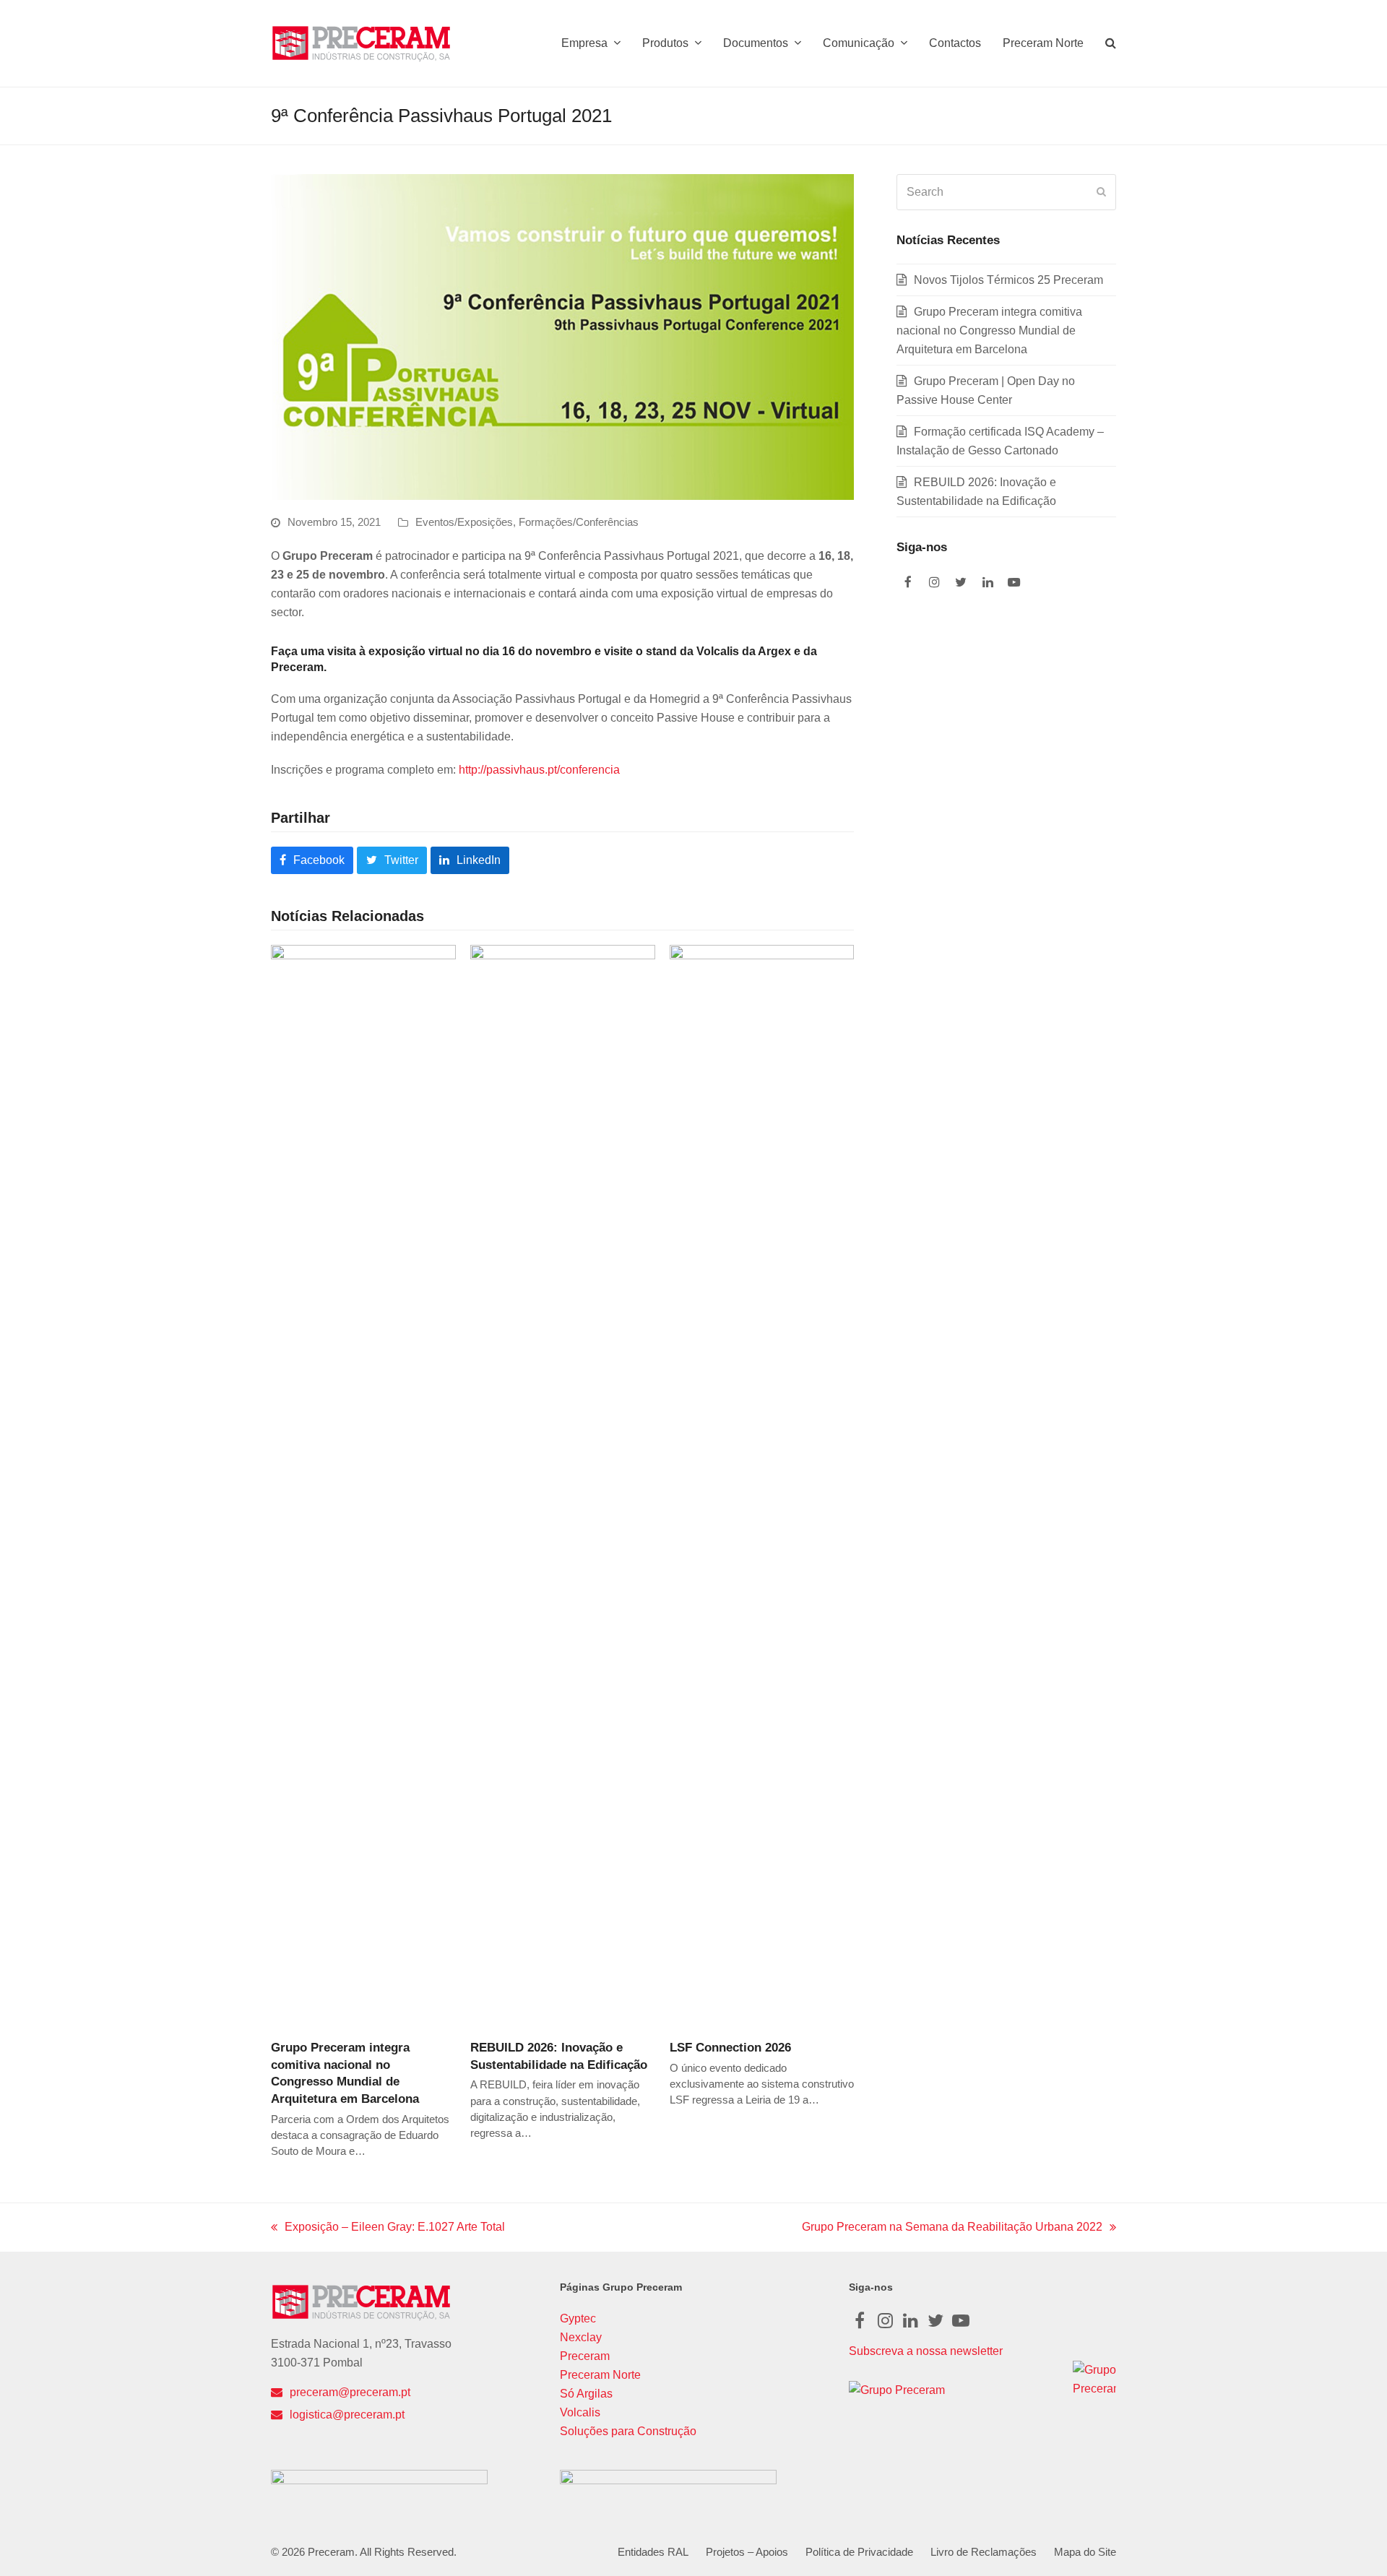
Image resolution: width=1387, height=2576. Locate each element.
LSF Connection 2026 (730, 2047)
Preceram (585, 2356)
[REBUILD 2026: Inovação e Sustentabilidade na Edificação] (563, 1486)
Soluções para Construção (628, 2431)
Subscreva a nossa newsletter (926, 2351)
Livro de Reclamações (984, 2552)
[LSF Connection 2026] (762, 1486)
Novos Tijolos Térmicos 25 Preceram (1008, 280)
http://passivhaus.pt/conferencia (539, 770)
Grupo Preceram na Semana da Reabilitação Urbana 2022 (952, 2229)
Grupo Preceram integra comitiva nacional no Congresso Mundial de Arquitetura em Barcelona (989, 330)
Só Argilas (586, 2394)
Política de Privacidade (859, 2552)
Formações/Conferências (579, 522)
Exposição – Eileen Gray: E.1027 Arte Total (388, 2229)
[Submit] (1101, 192)
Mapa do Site (1085, 2552)
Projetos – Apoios (747, 2552)
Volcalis (580, 2412)
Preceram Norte (600, 2375)
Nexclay (581, 2337)
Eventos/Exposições (464, 522)
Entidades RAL (653, 2552)
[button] (1111, 43)
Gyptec (578, 2318)
